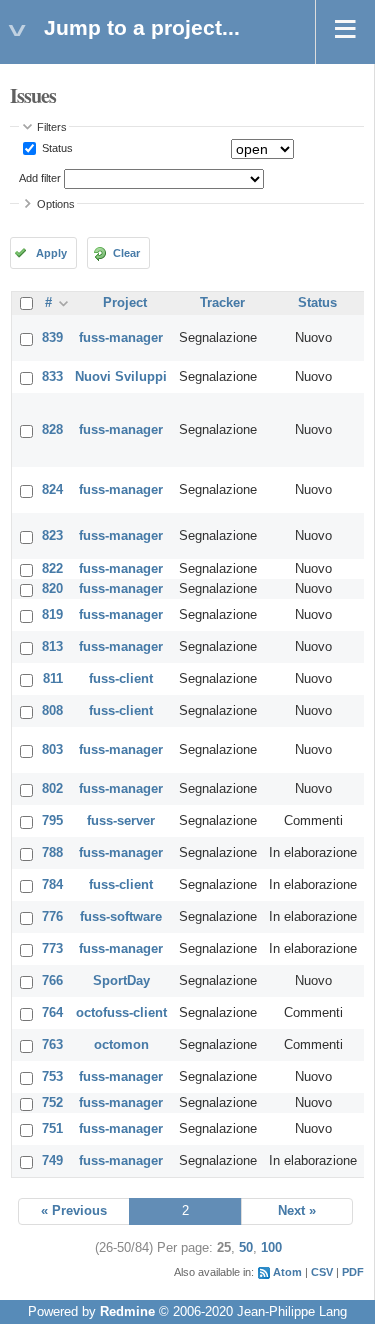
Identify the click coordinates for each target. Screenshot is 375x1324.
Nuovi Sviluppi (121, 377)
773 (52, 949)
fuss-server (121, 821)
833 (52, 377)
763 (52, 1045)
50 (246, 1248)
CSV (322, 1272)
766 (52, 981)
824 (52, 490)
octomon (121, 1045)
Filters (52, 127)
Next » (297, 1211)
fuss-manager (121, 338)
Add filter (40, 178)
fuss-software (121, 917)
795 (52, 821)
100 (271, 1248)
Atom (287, 1272)
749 (52, 1161)
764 (52, 1013)
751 (52, 1129)
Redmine (127, 1312)
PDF (353, 1272)
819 (52, 615)
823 (52, 536)
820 (52, 589)
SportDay (121, 981)
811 (53, 679)
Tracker (222, 303)
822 (52, 569)
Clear (126, 253)
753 (52, 1077)
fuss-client (121, 679)
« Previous (74, 1211)
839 (52, 338)
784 (52, 885)
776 (52, 917)
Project (125, 303)
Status (56, 148)
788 (52, 853)
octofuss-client (121, 1013)
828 (52, 430)
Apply (51, 253)
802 (52, 789)
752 (52, 1103)
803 (52, 750)
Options (56, 204)
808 (52, 711)
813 (52, 647)
